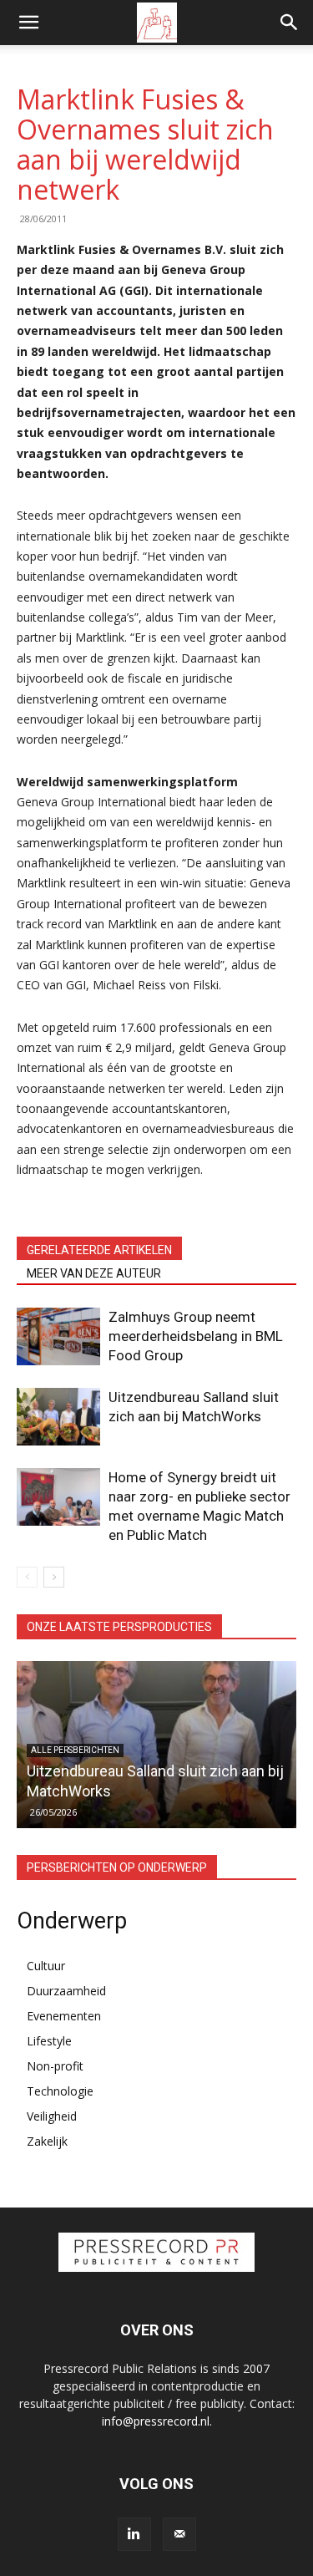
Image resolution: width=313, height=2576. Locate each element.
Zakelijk (47, 2141)
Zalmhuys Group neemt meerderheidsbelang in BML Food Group (196, 1336)
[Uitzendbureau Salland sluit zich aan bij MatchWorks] (58, 1417)
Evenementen (64, 2016)
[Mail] (179, 2534)
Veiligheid (52, 2116)
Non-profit (55, 2066)
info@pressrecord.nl (156, 2421)
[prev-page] (27, 1577)
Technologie (60, 2091)
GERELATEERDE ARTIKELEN (99, 1250)
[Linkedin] (134, 2534)
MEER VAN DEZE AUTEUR (94, 1273)
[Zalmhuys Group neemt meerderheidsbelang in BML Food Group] (58, 1336)
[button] (28, 23)
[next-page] (54, 1577)
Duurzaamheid (66, 1991)
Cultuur (46, 1966)
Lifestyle (49, 2041)
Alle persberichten (75, 1750)
